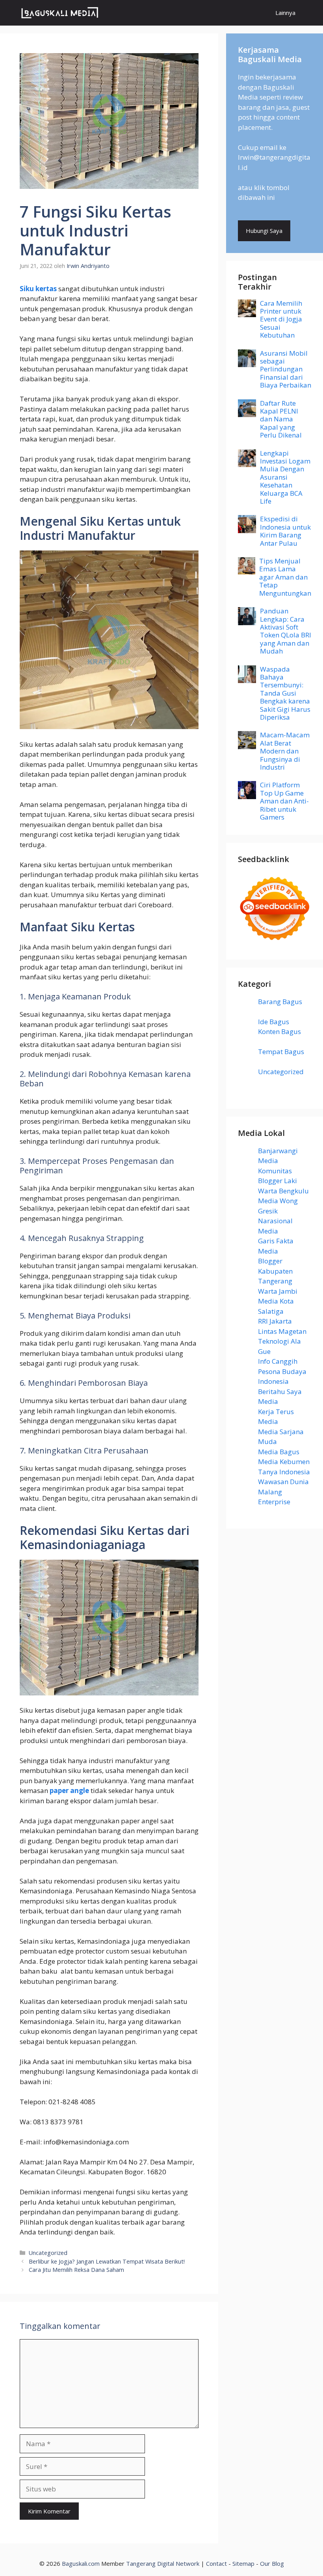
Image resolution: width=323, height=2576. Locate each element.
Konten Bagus (279, 1031)
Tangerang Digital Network (163, 2563)
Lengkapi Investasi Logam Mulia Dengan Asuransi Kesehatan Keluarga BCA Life (285, 477)
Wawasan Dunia (283, 1482)
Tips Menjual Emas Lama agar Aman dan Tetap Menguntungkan (285, 577)
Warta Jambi (278, 1291)
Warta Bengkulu (283, 1191)
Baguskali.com (81, 2563)
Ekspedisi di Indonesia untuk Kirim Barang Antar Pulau (285, 531)
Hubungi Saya (264, 231)
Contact (216, 2563)
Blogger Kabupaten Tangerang (275, 1271)
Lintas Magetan (282, 1331)
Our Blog (272, 2563)
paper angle (69, 1790)
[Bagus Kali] (60, 13)
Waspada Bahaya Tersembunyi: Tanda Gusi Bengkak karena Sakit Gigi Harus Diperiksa (285, 693)
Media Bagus (279, 1452)
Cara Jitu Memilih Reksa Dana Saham (76, 2270)
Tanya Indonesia (284, 1472)
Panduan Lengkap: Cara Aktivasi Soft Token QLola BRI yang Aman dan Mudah (286, 631)
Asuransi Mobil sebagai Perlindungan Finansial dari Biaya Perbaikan (286, 369)
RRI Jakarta (275, 1321)
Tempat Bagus (281, 1052)
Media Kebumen (284, 1462)
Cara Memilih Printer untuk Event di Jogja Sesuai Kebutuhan (281, 319)
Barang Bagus (280, 1002)
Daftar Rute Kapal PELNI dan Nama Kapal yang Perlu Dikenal (281, 419)
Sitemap (243, 2563)
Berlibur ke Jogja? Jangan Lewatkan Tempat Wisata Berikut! (107, 2261)
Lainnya (285, 13)
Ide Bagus (274, 1022)
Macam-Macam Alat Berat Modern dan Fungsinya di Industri (285, 751)
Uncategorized (48, 2253)
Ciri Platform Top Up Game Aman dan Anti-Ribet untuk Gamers (284, 801)
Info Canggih (278, 1361)
